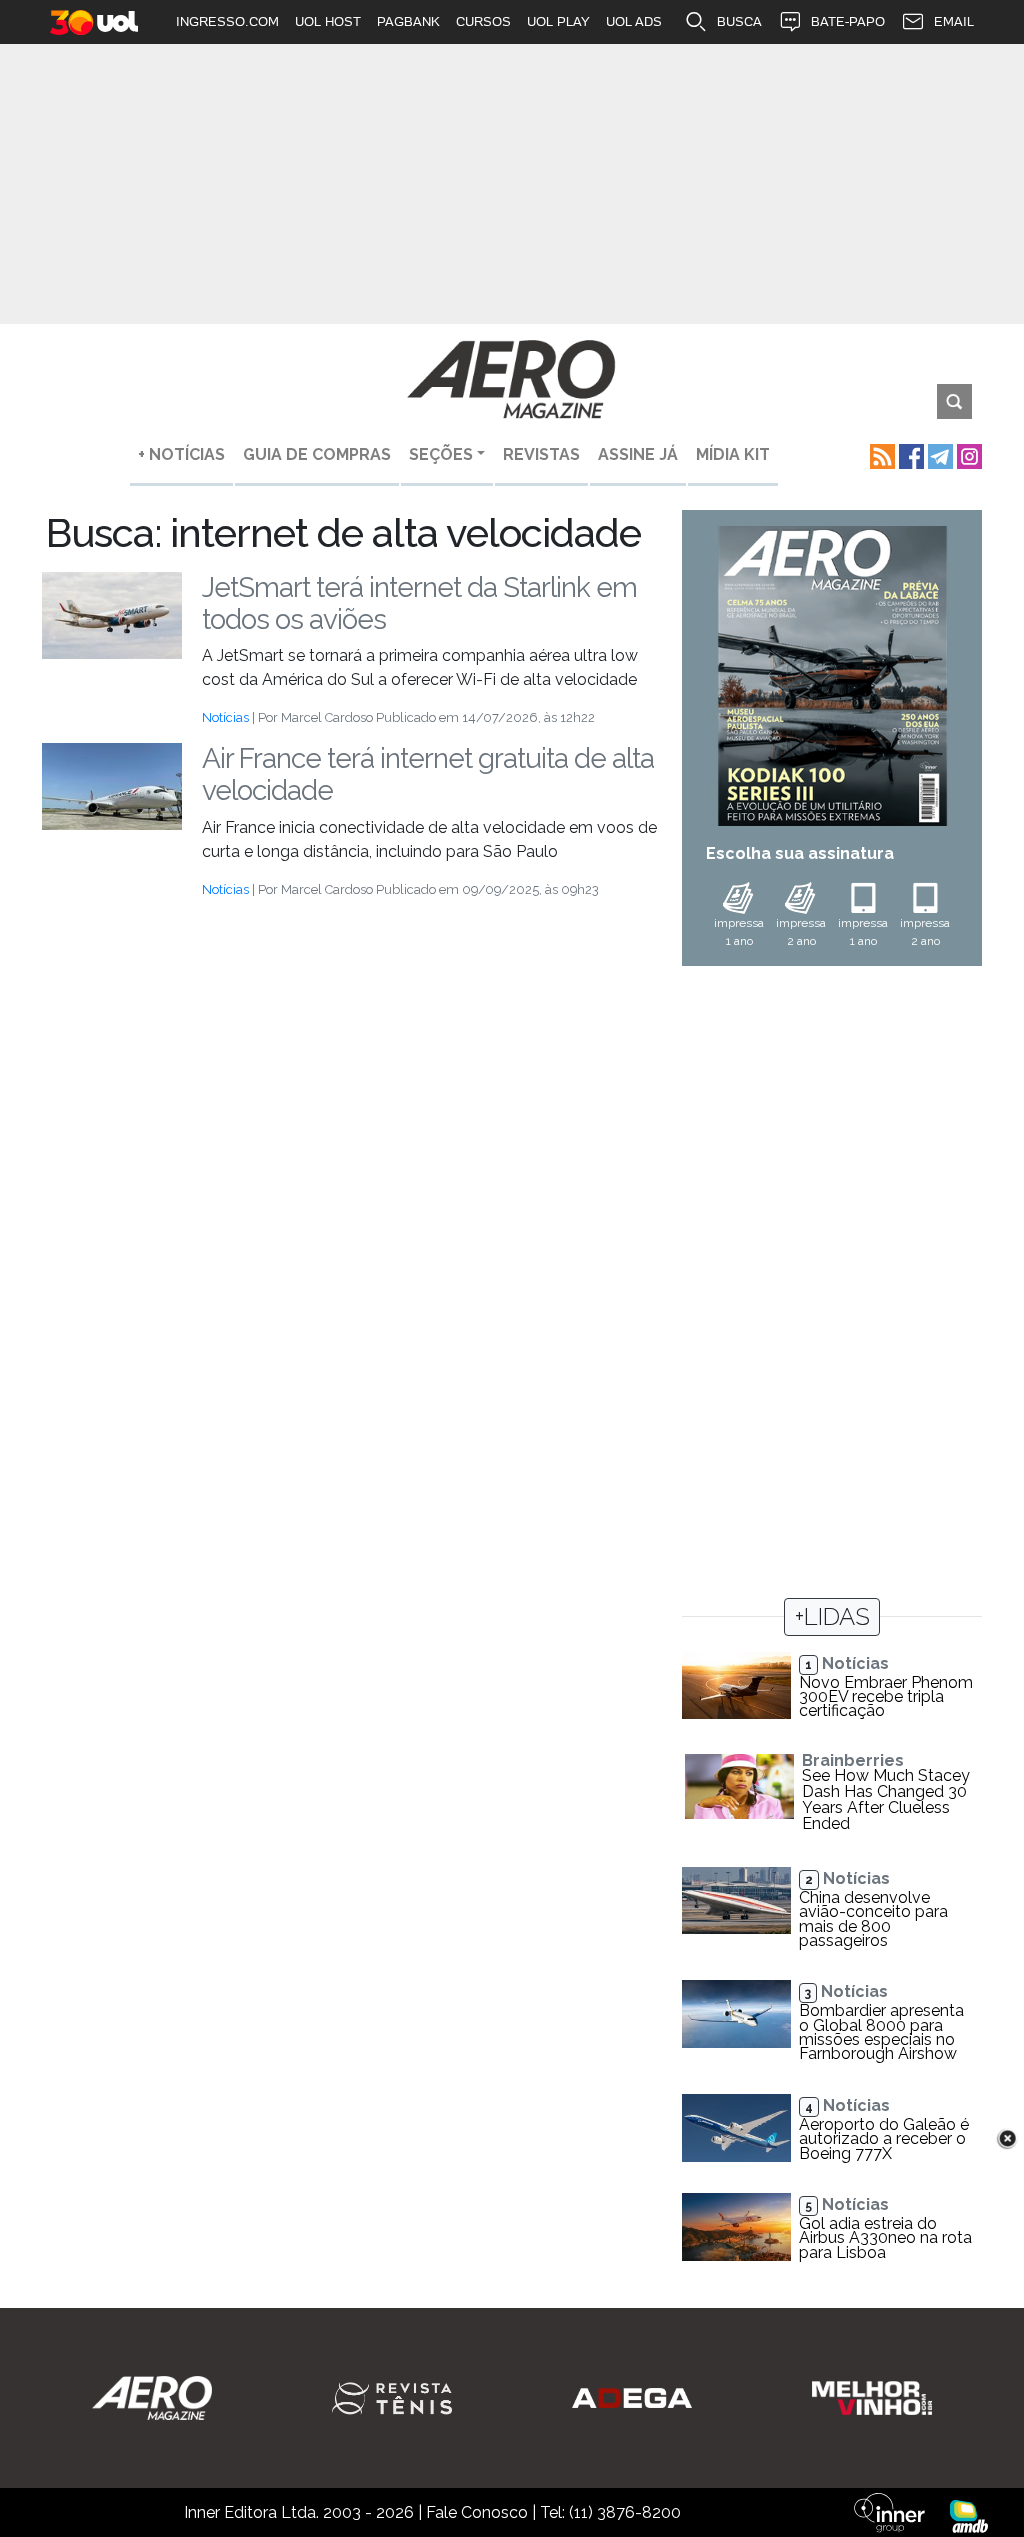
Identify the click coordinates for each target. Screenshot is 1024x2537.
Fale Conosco (477, 2512)
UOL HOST (328, 21)
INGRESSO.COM (227, 21)
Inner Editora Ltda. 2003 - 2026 (299, 2512)
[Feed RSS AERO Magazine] (880, 454)
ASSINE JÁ (638, 454)
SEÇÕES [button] (441, 454)
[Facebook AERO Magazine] (909, 454)
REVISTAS (541, 454)
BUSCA (739, 21)
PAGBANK (408, 21)
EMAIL (954, 21)
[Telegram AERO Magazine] (938, 454)
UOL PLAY (558, 21)
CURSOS (483, 21)
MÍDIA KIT (733, 454)
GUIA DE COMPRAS (317, 454)
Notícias (225, 717)
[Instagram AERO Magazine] (967, 454)
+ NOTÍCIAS (181, 454)
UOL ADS (634, 21)
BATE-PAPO (848, 21)
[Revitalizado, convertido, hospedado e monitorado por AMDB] (969, 2515)
